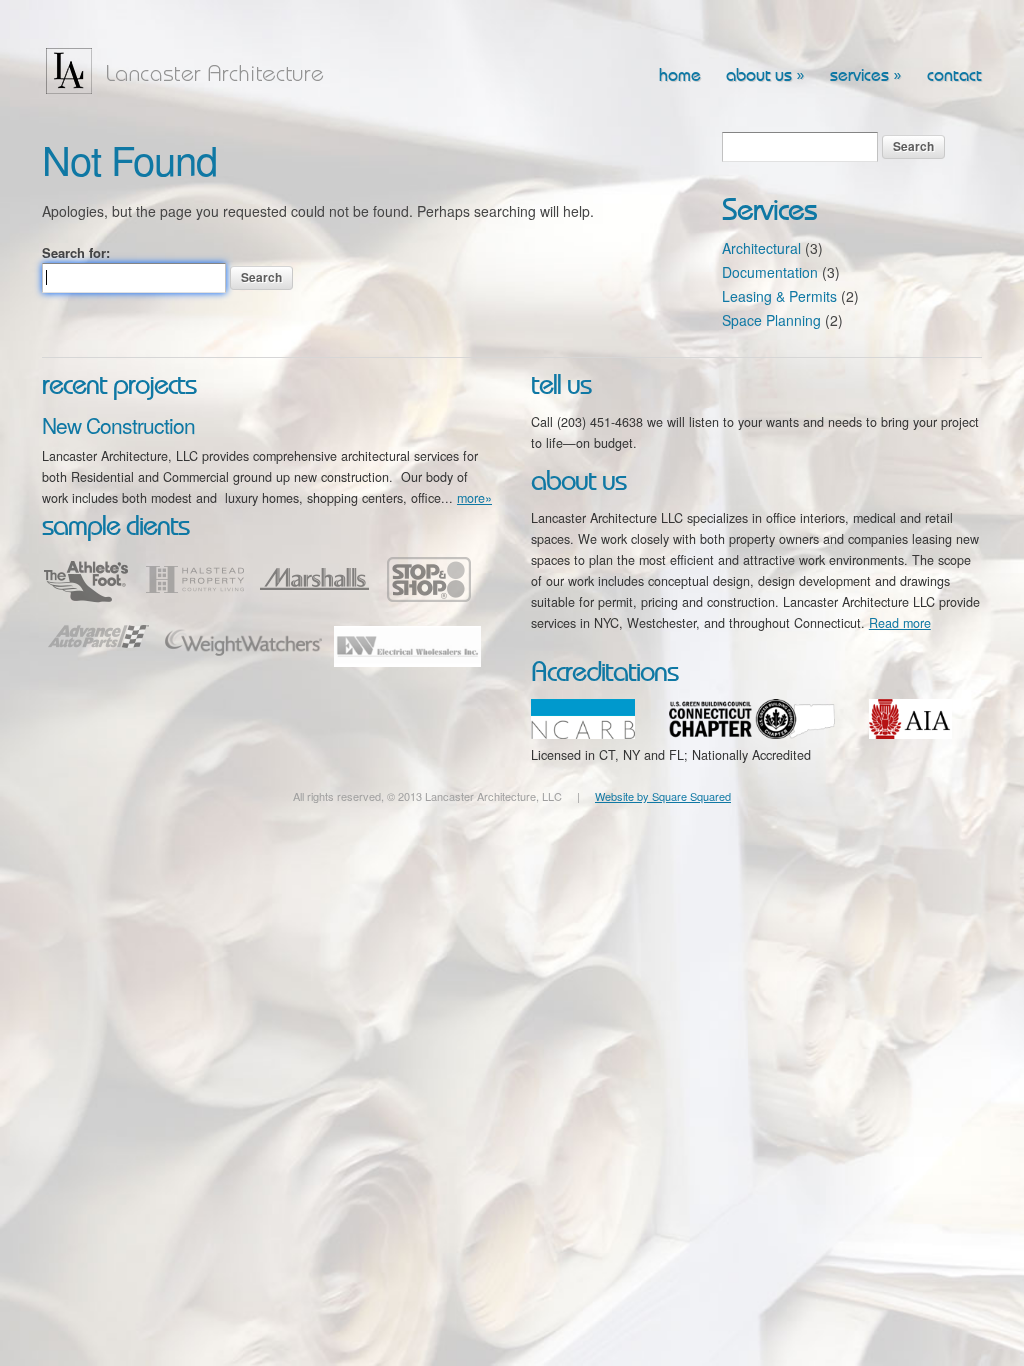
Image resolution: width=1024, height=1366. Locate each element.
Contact (954, 76)
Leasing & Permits (779, 296)
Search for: (76, 252)
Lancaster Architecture (192, 71)
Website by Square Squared (663, 796)
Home (680, 76)
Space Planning (771, 320)
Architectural (761, 248)
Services (866, 76)
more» (474, 498)
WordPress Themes (944, 813)
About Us (765, 76)
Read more (900, 623)
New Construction (118, 425)
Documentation (770, 272)
